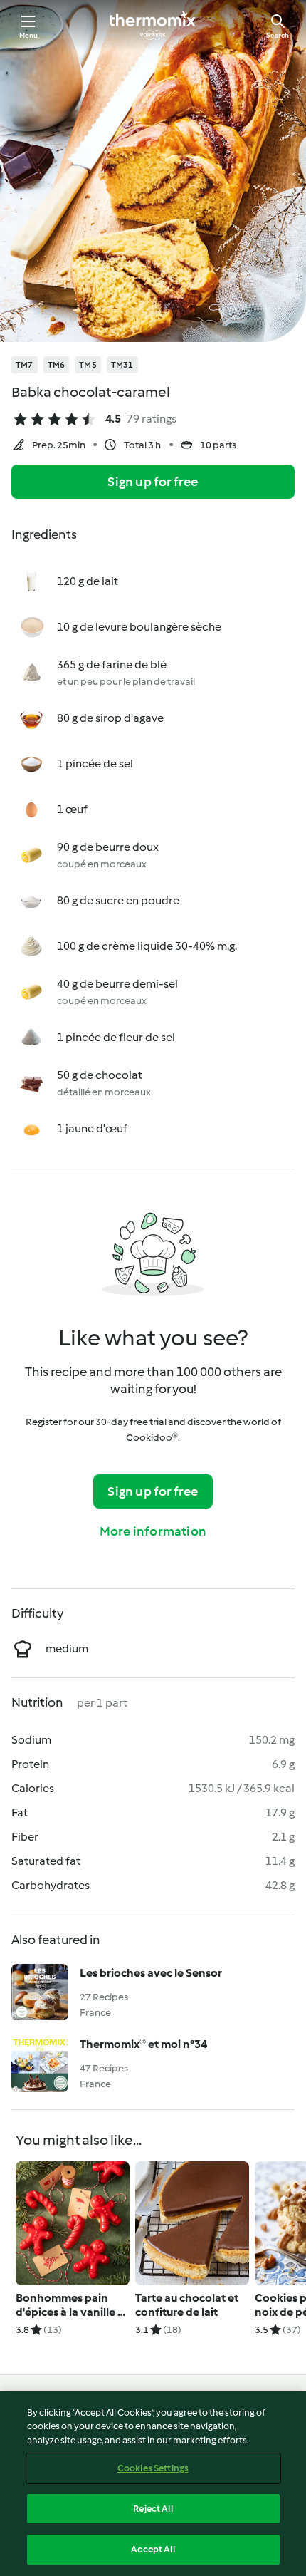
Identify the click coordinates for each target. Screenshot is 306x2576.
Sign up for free (153, 482)
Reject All (153, 2509)
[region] (153, 2484)
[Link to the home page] (153, 26)
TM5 (88, 365)
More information (153, 1531)
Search (278, 35)
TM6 (57, 365)
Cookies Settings (153, 2468)
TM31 (122, 365)
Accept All (153, 2549)
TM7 (25, 365)
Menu (29, 35)
